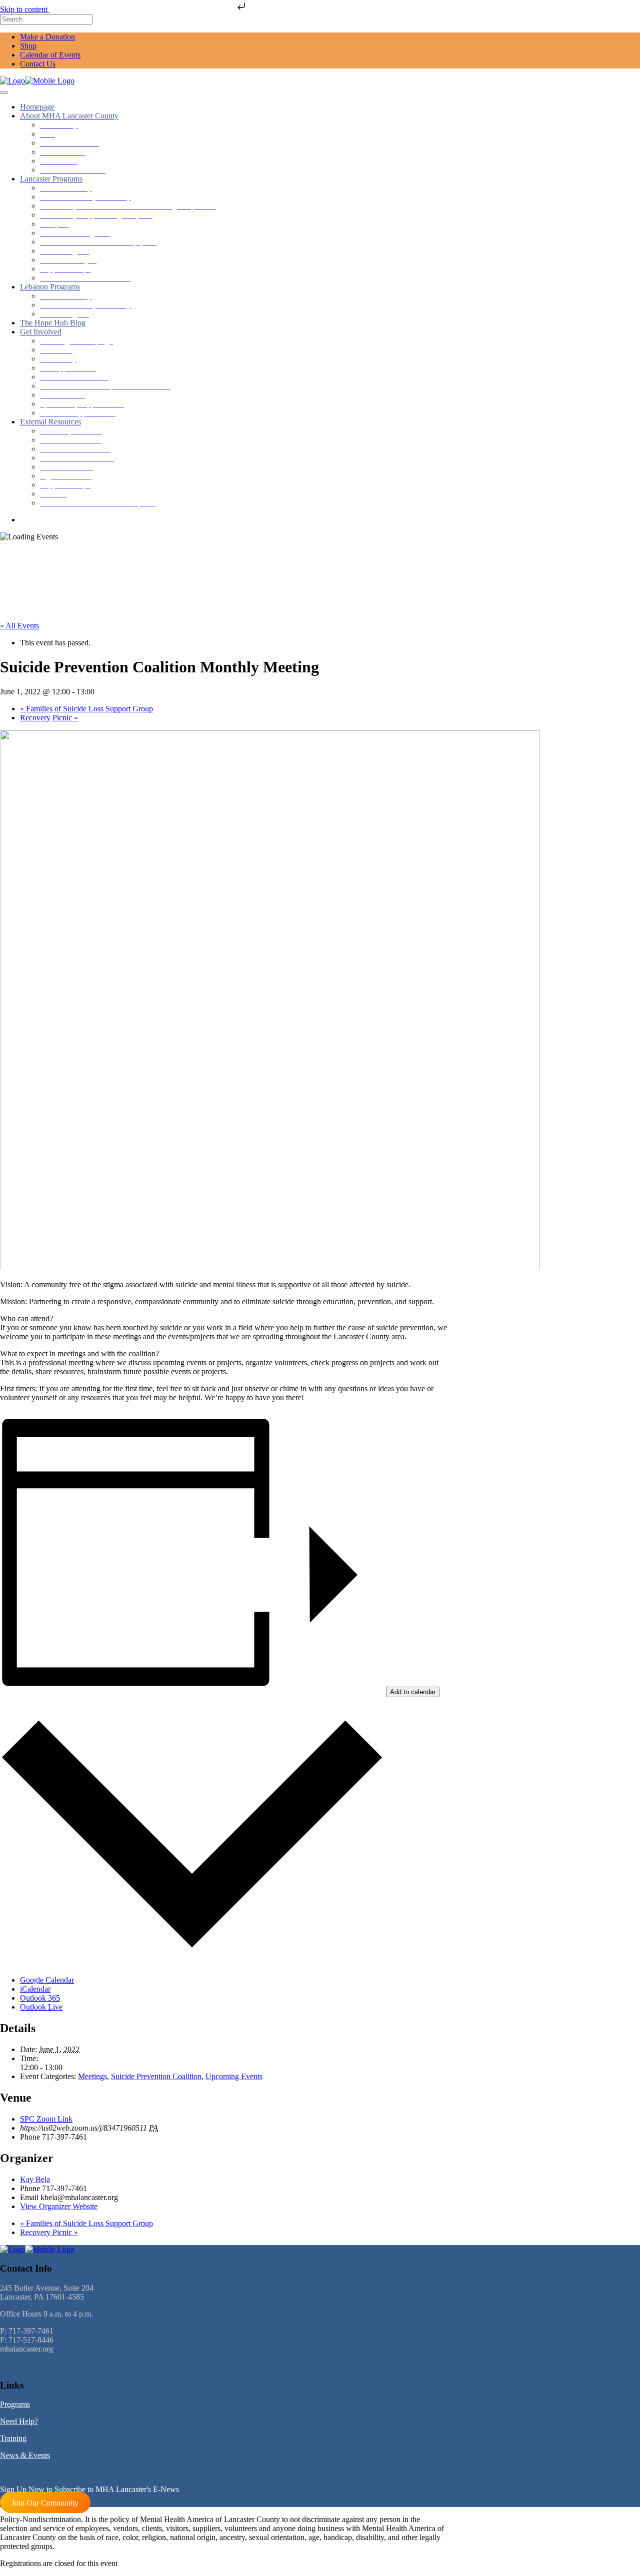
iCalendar (35, 1989)
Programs (15, 2404)
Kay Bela (35, 2179)
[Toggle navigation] (4, 92)
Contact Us (38, 64)
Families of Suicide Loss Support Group (86, 709)
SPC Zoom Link (46, 2119)
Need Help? (19, 2421)
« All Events (19, 626)
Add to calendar (413, 1692)
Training (13, 2438)
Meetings (92, 2076)
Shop (28, 46)
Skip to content (25, 9)
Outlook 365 (40, 1998)
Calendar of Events (50, 55)
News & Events (25, 2455)
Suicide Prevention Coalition (156, 2076)
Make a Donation (47, 37)
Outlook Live (41, 2007)
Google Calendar (47, 1980)
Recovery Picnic (49, 718)
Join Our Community (45, 2502)
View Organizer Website (59, 2206)
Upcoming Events (234, 2076)
